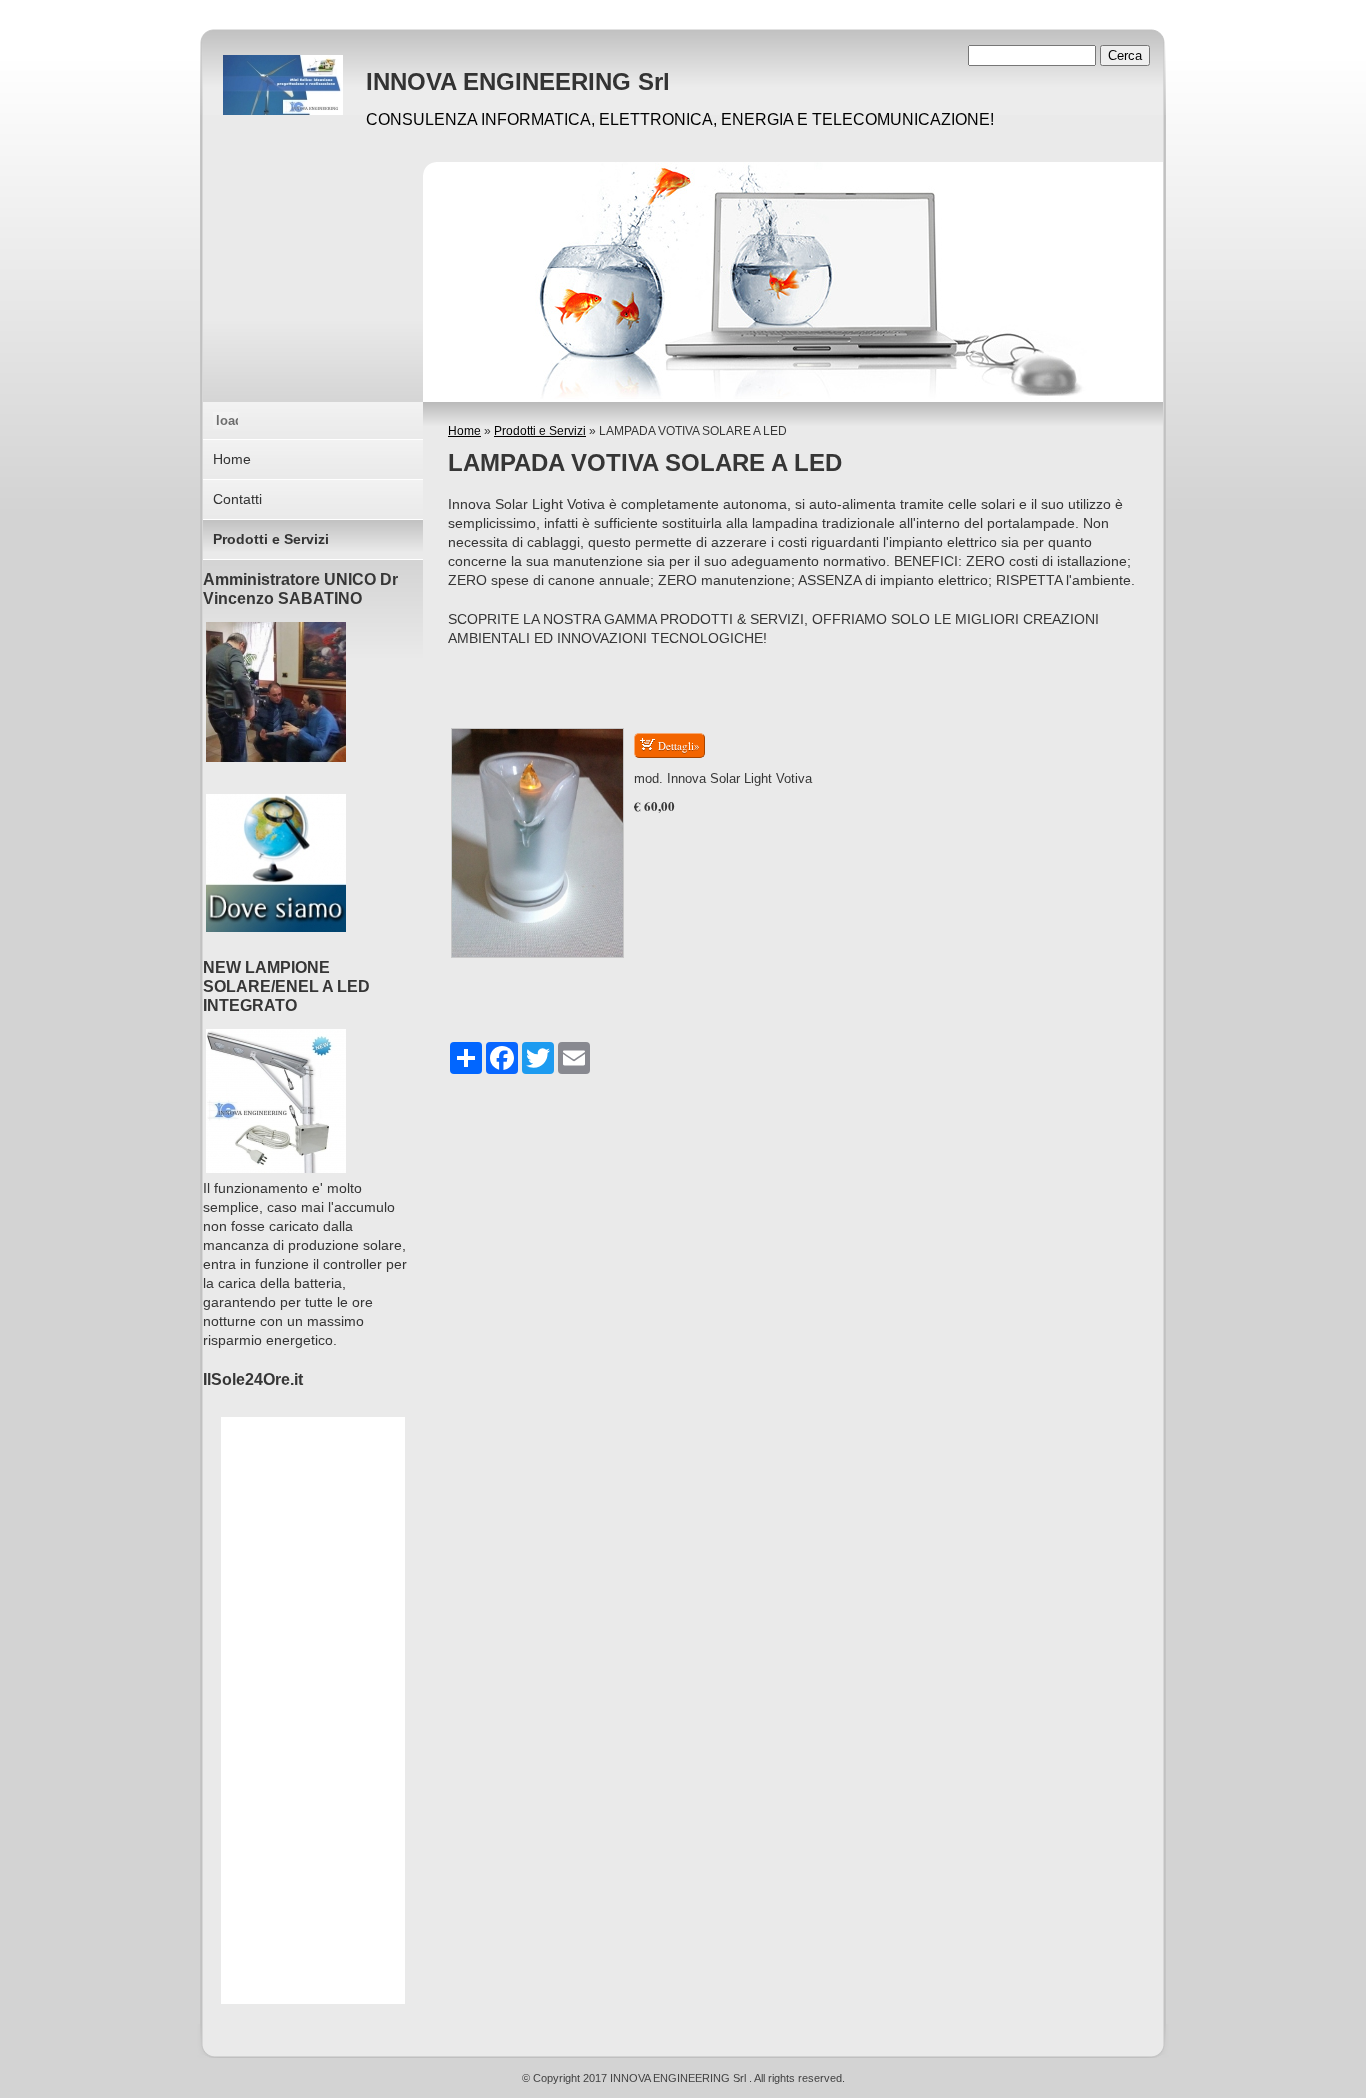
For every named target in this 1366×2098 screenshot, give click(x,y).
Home (464, 431)
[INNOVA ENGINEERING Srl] (283, 85)
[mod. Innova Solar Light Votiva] (537, 843)
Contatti (237, 499)
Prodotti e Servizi (540, 431)
